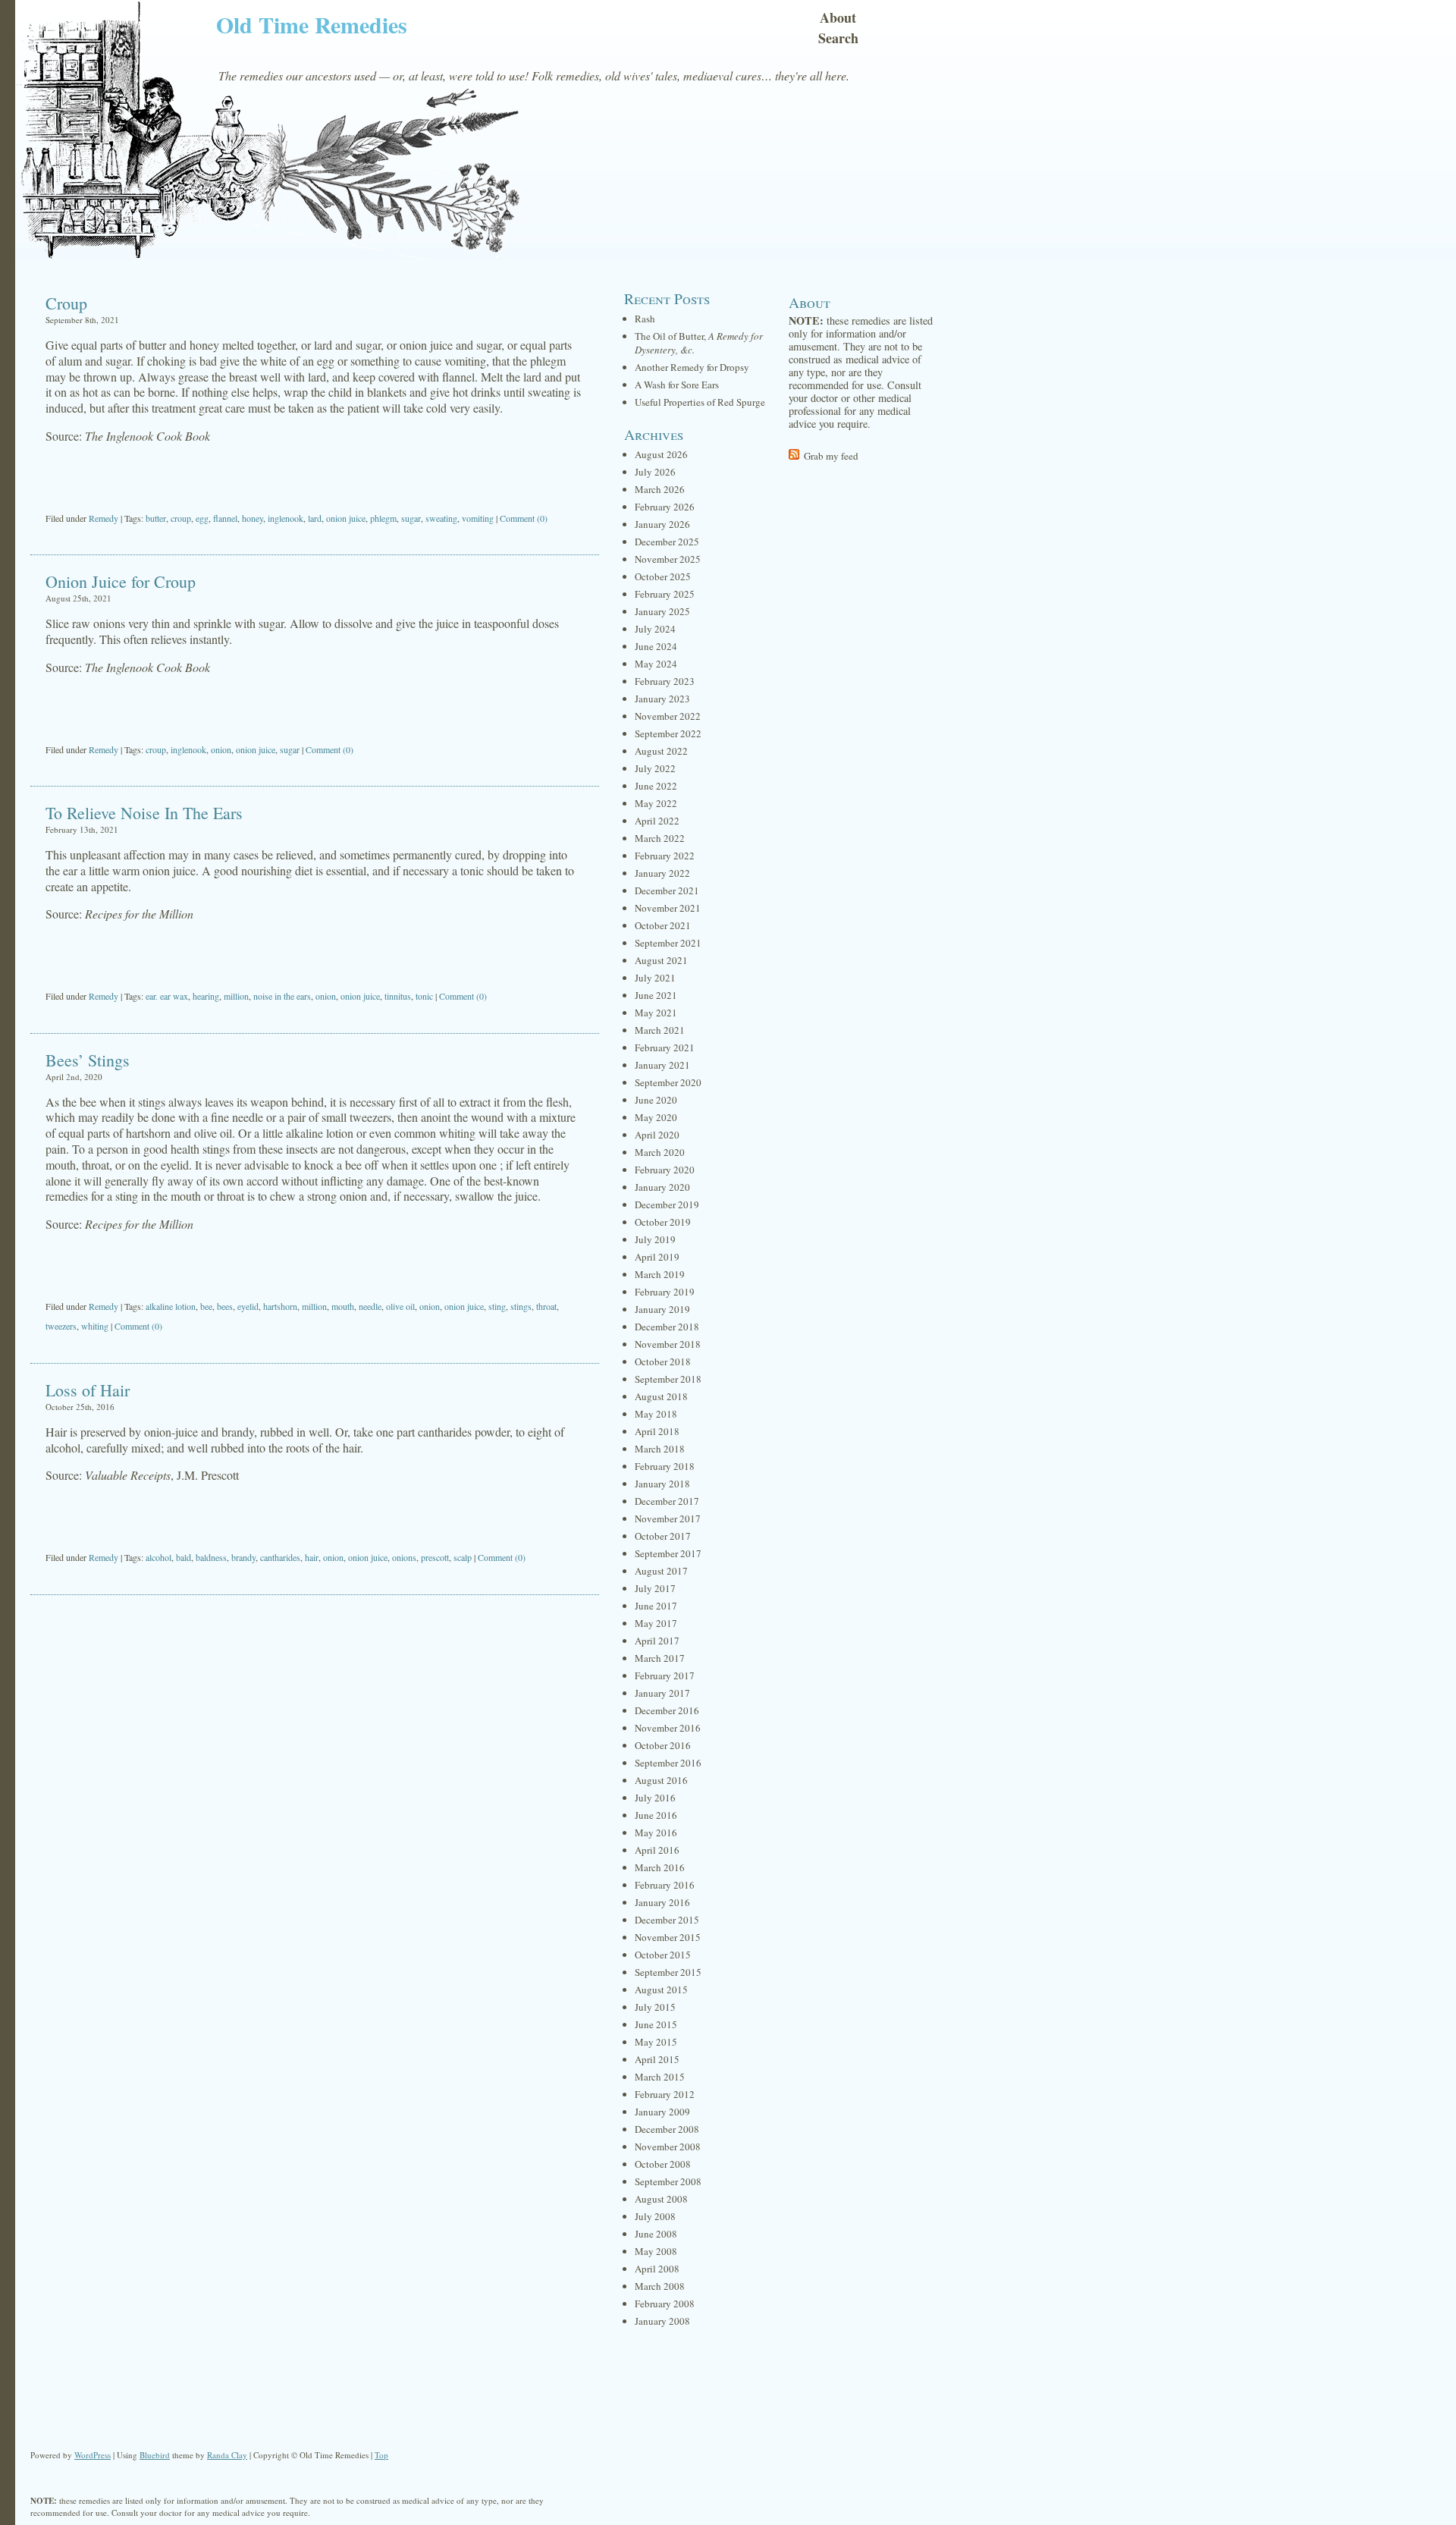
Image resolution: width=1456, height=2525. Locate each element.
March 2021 (660, 1030)
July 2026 (655, 472)
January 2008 (662, 2321)
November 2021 (668, 908)
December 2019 (667, 1204)
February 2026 (665, 507)
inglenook (286, 518)
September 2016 (668, 1763)
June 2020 (656, 1100)
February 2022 (665, 856)
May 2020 (656, 1117)
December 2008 (667, 2129)
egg (202, 518)
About (838, 17)
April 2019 (657, 1257)
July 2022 (655, 768)
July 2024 (655, 629)
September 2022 (668, 733)
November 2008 (668, 2147)
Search (838, 38)
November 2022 (668, 716)
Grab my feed (831, 456)
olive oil (400, 1306)
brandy (243, 1557)
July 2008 (655, 2216)
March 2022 (660, 838)
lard (315, 518)
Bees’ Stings (88, 1060)
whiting (95, 1326)
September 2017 (668, 1553)
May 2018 (656, 1414)
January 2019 (662, 1309)
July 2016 (655, 1798)
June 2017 (656, 1606)
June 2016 (656, 1815)
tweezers (61, 1326)
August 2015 (661, 1990)
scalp (463, 1557)
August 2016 (661, 1780)
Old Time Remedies (312, 24)
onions (404, 1557)
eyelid (248, 1306)
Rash (645, 319)
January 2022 (662, 873)
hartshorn (280, 1306)
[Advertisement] (315, 479)
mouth (343, 1306)
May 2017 (656, 1623)
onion (221, 749)
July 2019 (655, 1239)
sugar (411, 518)
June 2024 (656, 646)
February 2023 (665, 681)
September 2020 (668, 1082)
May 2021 (656, 1013)
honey (253, 518)
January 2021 (662, 1065)
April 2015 (657, 2059)
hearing (206, 996)
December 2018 (667, 1327)
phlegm (383, 518)
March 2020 (660, 1152)
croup (181, 518)
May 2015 (656, 2042)
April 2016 (657, 1850)
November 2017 (668, 1518)
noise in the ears (282, 996)
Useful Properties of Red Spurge (700, 402)
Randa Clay (227, 2455)
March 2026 (660, 489)
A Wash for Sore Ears (677, 385)
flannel (225, 518)
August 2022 (661, 751)
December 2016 (667, 1710)
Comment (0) (524, 518)
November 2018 (668, 1344)
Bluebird (155, 2455)
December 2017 (667, 1501)
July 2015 (655, 2007)
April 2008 (657, 2269)
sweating (441, 518)
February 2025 (665, 594)
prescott (435, 1557)
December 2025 (667, 542)
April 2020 (657, 1135)
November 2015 (668, 1937)
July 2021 (655, 978)
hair (312, 1557)
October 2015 (663, 1955)
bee (206, 1306)
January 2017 (662, 1693)
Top (381, 2455)
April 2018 (657, 1431)
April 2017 (657, 1641)
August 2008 (661, 2199)
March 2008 (660, 2286)
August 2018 (661, 1396)
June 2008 (656, 2234)
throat (546, 1306)
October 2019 (663, 1222)
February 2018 (665, 1466)
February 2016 (665, 1885)
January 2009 (662, 2112)
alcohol (158, 1557)
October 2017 (663, 1536)
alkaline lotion (171, 1306)
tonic (424, 996)
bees (225, 1306)
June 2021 (656, 995)
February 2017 (665, 1675)
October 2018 (663, 1361)
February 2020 (665, 1170)
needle (370, 1306)
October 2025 (663, 576)
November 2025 (668, 559)
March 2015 (660, 2077)
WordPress (93, 2455)
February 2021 (665, 1047)
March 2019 (660, 1274)
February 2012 (665, 2094)
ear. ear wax (167, 996)
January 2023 (662, 699)
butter (156, 518)
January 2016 (662, 1902)
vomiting (478, 518)
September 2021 (668, 943)
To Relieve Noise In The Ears (144, 813)
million (236, 996)
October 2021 (663, 925)
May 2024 (656, 664)
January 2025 (662, 611)
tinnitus (398, 996)
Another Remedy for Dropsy (692, 367)
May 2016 (656, 1833)
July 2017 (655, 1588)
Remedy (104, 518)
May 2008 (656, 2251)
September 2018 (668, 1379)
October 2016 (663, 1745)
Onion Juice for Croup (121, 581)
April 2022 (657, 821)
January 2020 (662, 1187)
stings (521, 1306)
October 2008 (663, 2164)
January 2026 (662, 524)
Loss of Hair (88, 1390)
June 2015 (656, 2024)
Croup (66, 303)
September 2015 (668, 1972)
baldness (211, 1557)
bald (184, 1557)
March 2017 (660, 1658)
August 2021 (661, 960)
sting (497, 1306)
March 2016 (660, 1867)
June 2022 (656, 786)
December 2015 (667, 1920)
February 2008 (665, 2304)
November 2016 (668, 1728)
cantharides (280, 1557)
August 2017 (661, 1571)
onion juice (346, 518)
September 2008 (668, 2181)
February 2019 (665, 1292)
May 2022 (656, 803)
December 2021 (667, 890)
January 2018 (662, 1484)
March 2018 (660, 1449)
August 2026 (661, 454)
